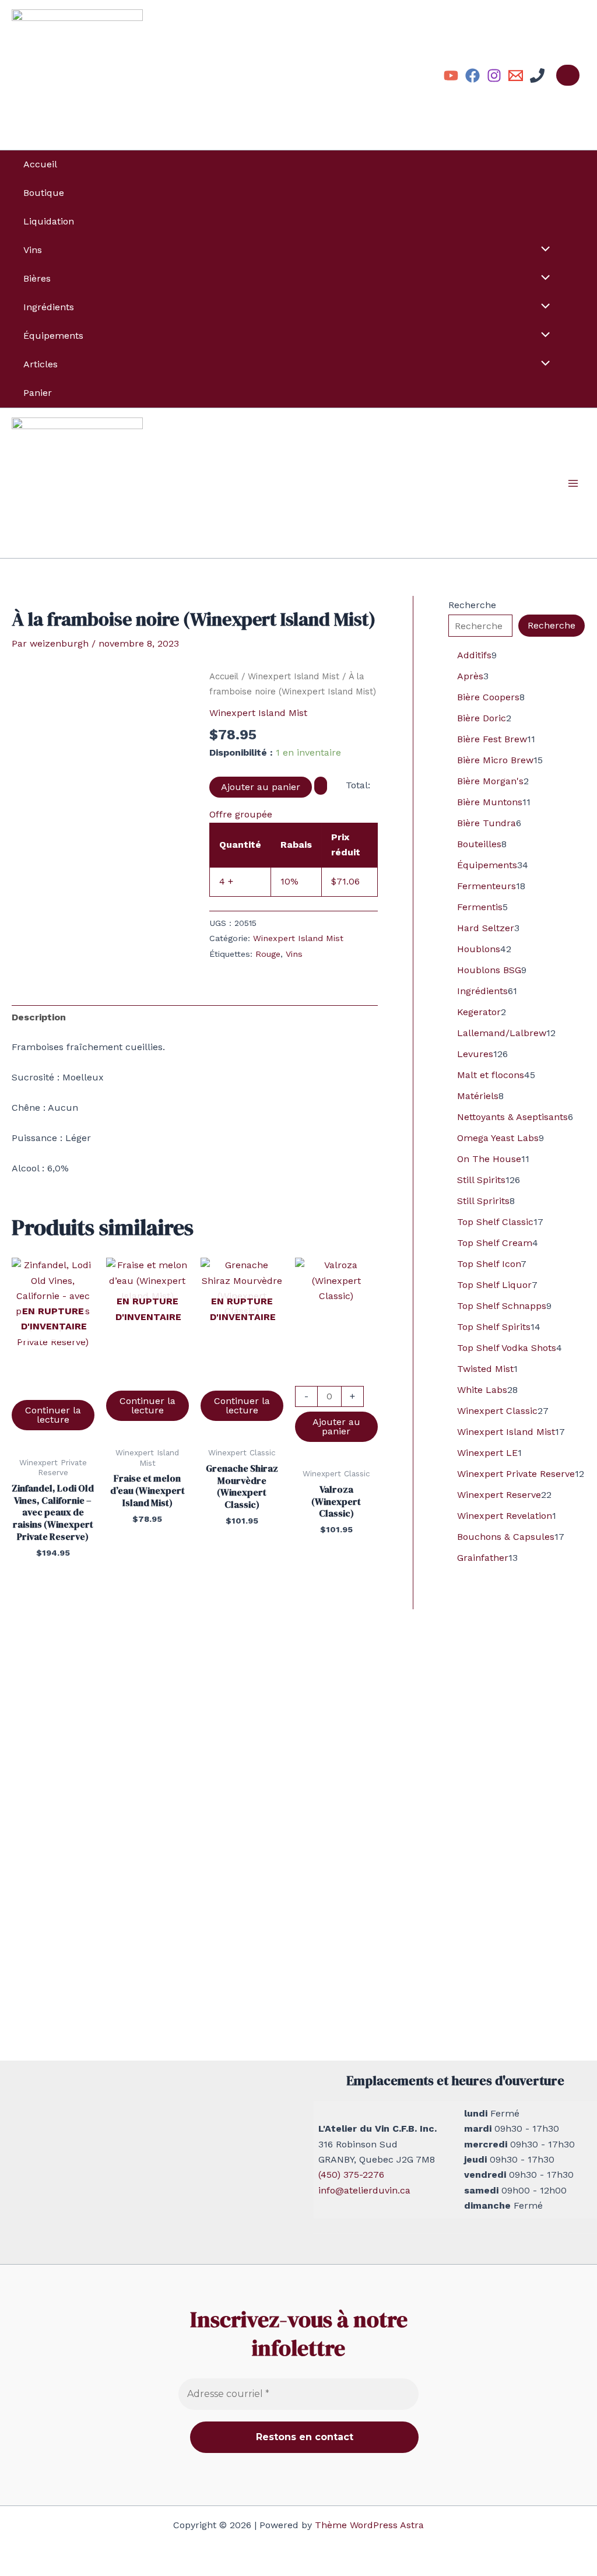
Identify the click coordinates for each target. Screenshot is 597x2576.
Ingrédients (49, 307)
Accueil (40, 164)
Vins (33, 250)
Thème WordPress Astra (369, 2525)
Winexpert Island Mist (294, 676)
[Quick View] (53, 1388)
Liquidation (49, 221)
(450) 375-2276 (351, 2175)
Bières (37, 278)
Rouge (268, 954)
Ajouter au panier (261, 787)
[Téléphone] (537, 76)
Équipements (53, 336)
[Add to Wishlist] (321, 785)
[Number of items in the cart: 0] (568, 75)
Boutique (44, 193)
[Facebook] (473, 76)
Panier (38, 393)
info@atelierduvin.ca (364, 2190)
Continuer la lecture (53, 1415)
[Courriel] (516, 76)
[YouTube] (451, 76)
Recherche (472, 605)
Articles (41, 364)
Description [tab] (39, 1017)
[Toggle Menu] (543, 250)
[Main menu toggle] (573, 483)
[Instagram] (494, 76)
